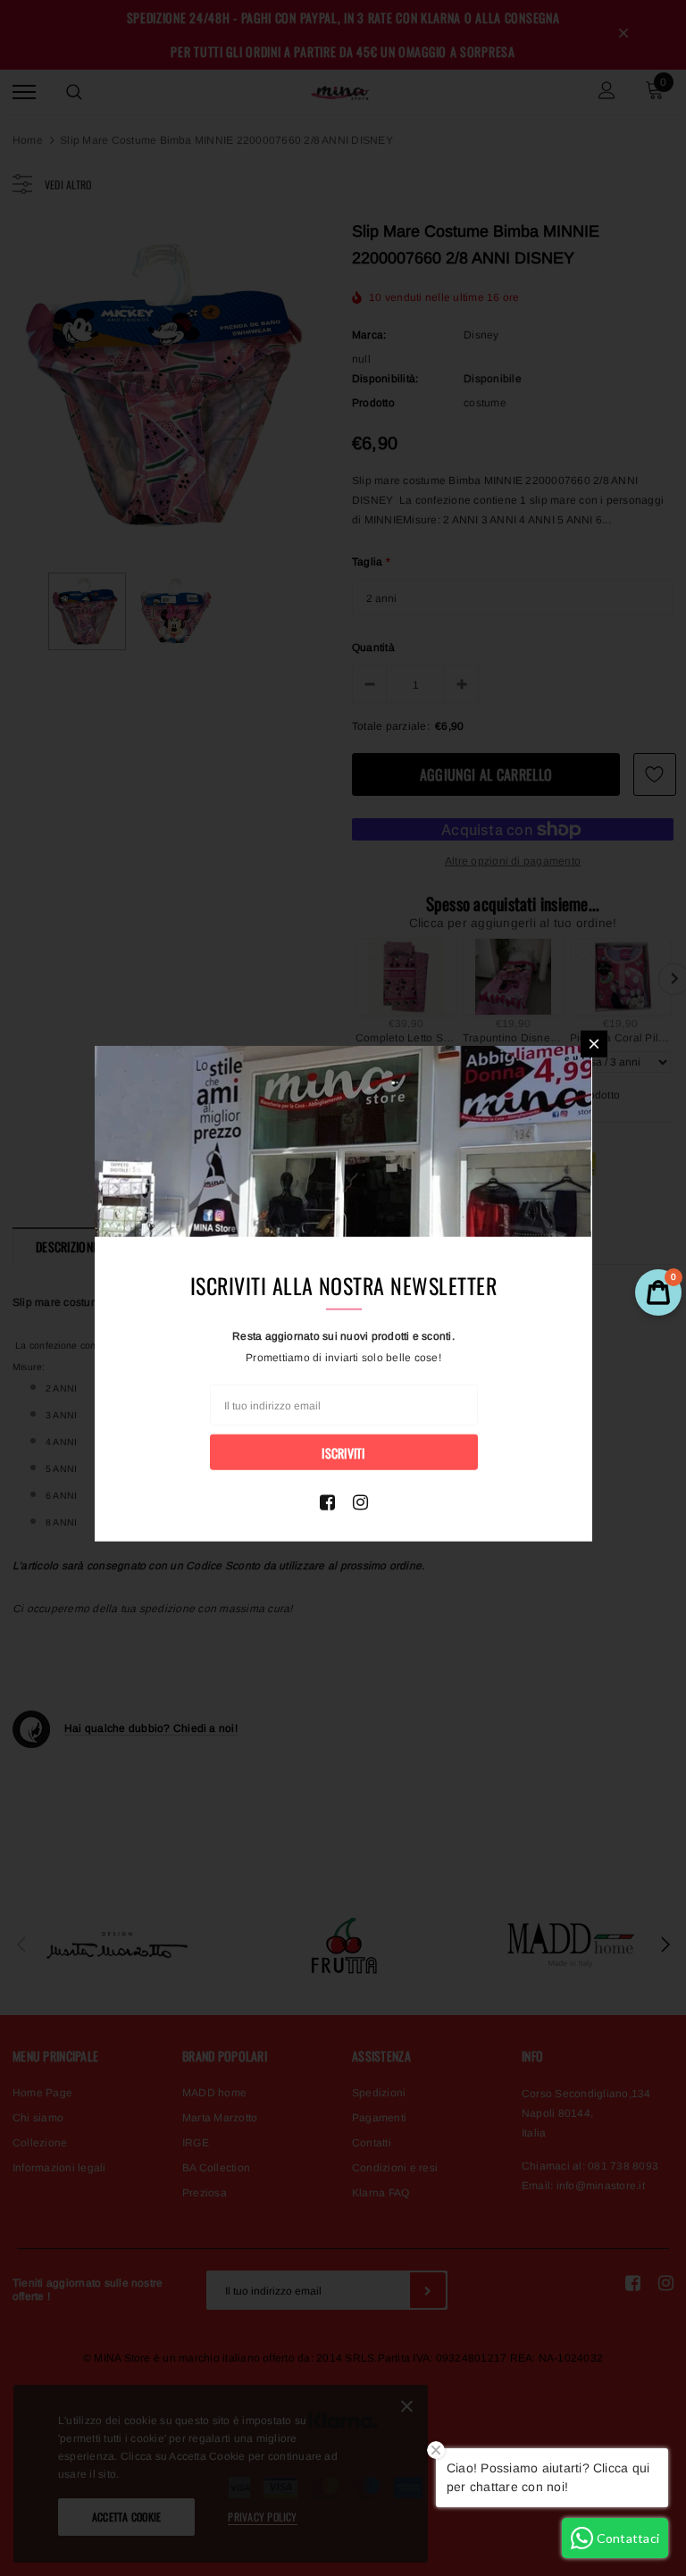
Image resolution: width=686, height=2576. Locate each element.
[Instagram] (360, 1501)
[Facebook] (327, 1501)
